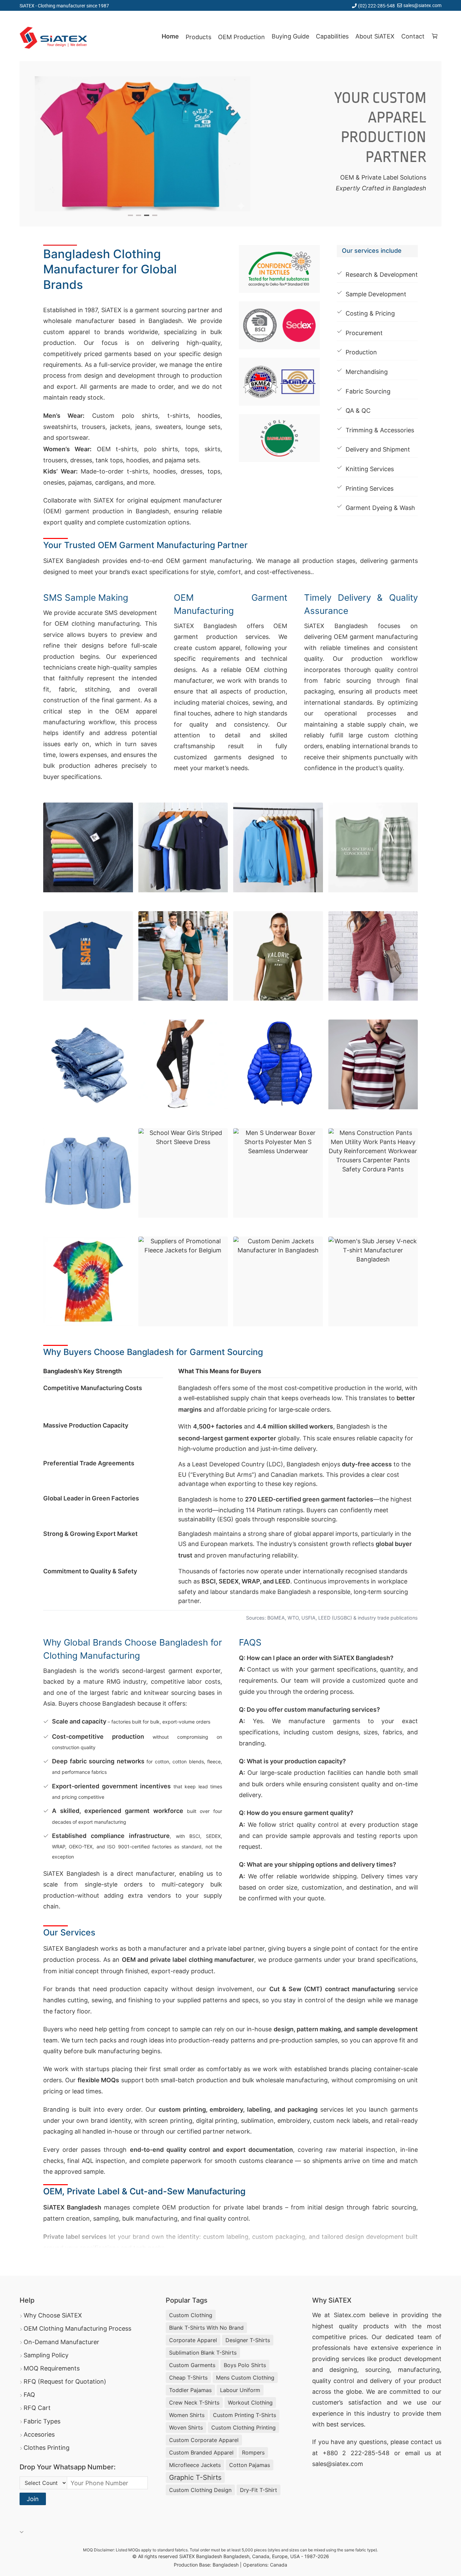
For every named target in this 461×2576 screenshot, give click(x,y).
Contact (413, 36)
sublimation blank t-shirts (203, 2353)
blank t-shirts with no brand (206, 2328)
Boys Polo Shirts (245, 2365)
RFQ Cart (37, 2408)
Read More (64, 2257)
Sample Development (376, 294)
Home (170, 36)
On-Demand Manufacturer (61, 2342)
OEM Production (241, 37)
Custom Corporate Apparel (204, 2440)
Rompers (253, 2452)
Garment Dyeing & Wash (380, 508)
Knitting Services (370, 469)
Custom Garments (192, 2365)
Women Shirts (187, 2415)
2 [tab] (139, 215)
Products (198, 37)
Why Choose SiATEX (53, 2315)
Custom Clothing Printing (243, 2428)
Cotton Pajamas (250, 2465)
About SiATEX (375, 36)
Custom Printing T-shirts (245, 2415)
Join (33, 2499)
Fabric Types (42, 2421)
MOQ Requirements (52, 2368)
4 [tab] (155, 215)
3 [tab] (147, 215)
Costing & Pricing (370, 313)
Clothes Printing (47, 2448)
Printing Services (370, 489)
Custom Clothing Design (200, 2490)
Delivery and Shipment (378, 449)
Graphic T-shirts (195, 2477)
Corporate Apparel (193, 2340)
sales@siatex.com (422, 5)
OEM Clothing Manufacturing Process (77, 2328)
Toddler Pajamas (190, 2390)
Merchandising (367, 372)
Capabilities (332, 36)
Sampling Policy (46, 2355)
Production (361, 352)
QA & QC (358, 411)
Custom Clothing (191, 2315)
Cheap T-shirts (188, 2378)
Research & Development (382, 275)
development (423, 2359)
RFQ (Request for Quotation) (65, 2381)
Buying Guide (290, 36)
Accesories (39, 2434)
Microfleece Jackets (195, 2465)
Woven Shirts (186, 2428)
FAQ (29, 2395)
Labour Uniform (240, 2390)
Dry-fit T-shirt (259, 2490)
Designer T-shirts (248, 2340)
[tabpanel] (143, 144)
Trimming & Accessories (380, 430)
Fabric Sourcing (368, 391)
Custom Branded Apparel (201, 2452)
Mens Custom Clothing (245, 2378)
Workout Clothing (250, 2403)
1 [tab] (130, 215)
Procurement (364, 333)
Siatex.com (350, 2315)
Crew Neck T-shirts (194, 2403)
